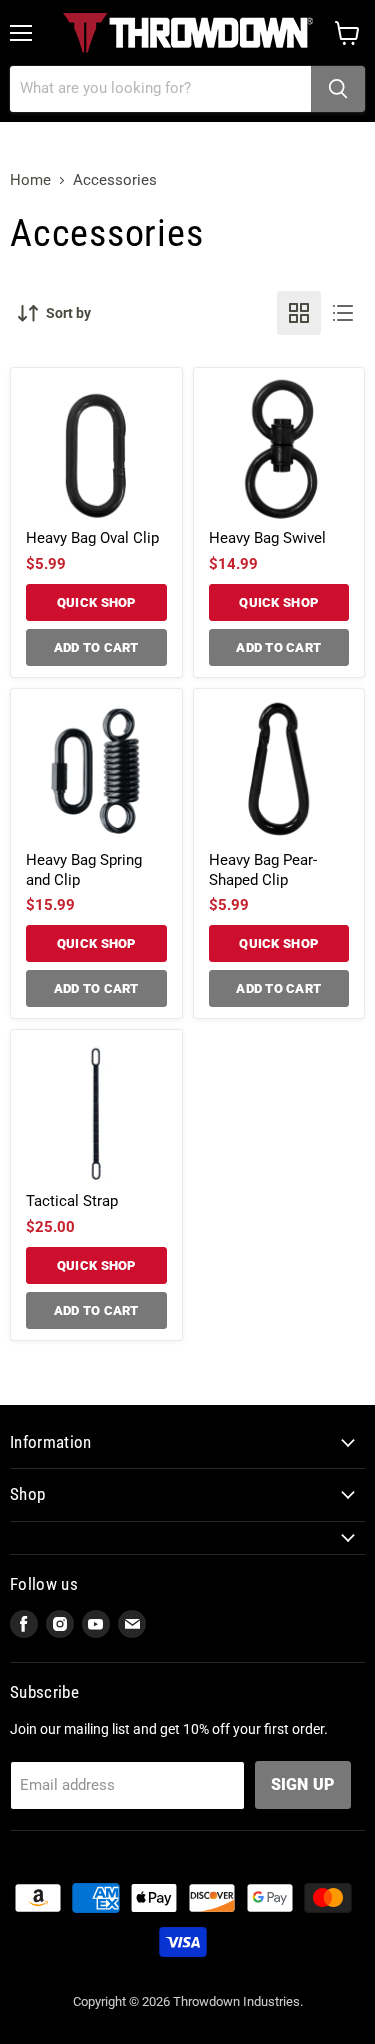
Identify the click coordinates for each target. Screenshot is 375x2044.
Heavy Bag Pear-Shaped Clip (263, 870)
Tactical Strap (72, 1201)
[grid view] (299, 313)
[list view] (343, 313)
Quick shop (96, 602)
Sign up (303, 1784)
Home (30, 180)
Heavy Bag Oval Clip (92, 538)
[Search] (338, 89)
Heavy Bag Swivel (267, 538)
